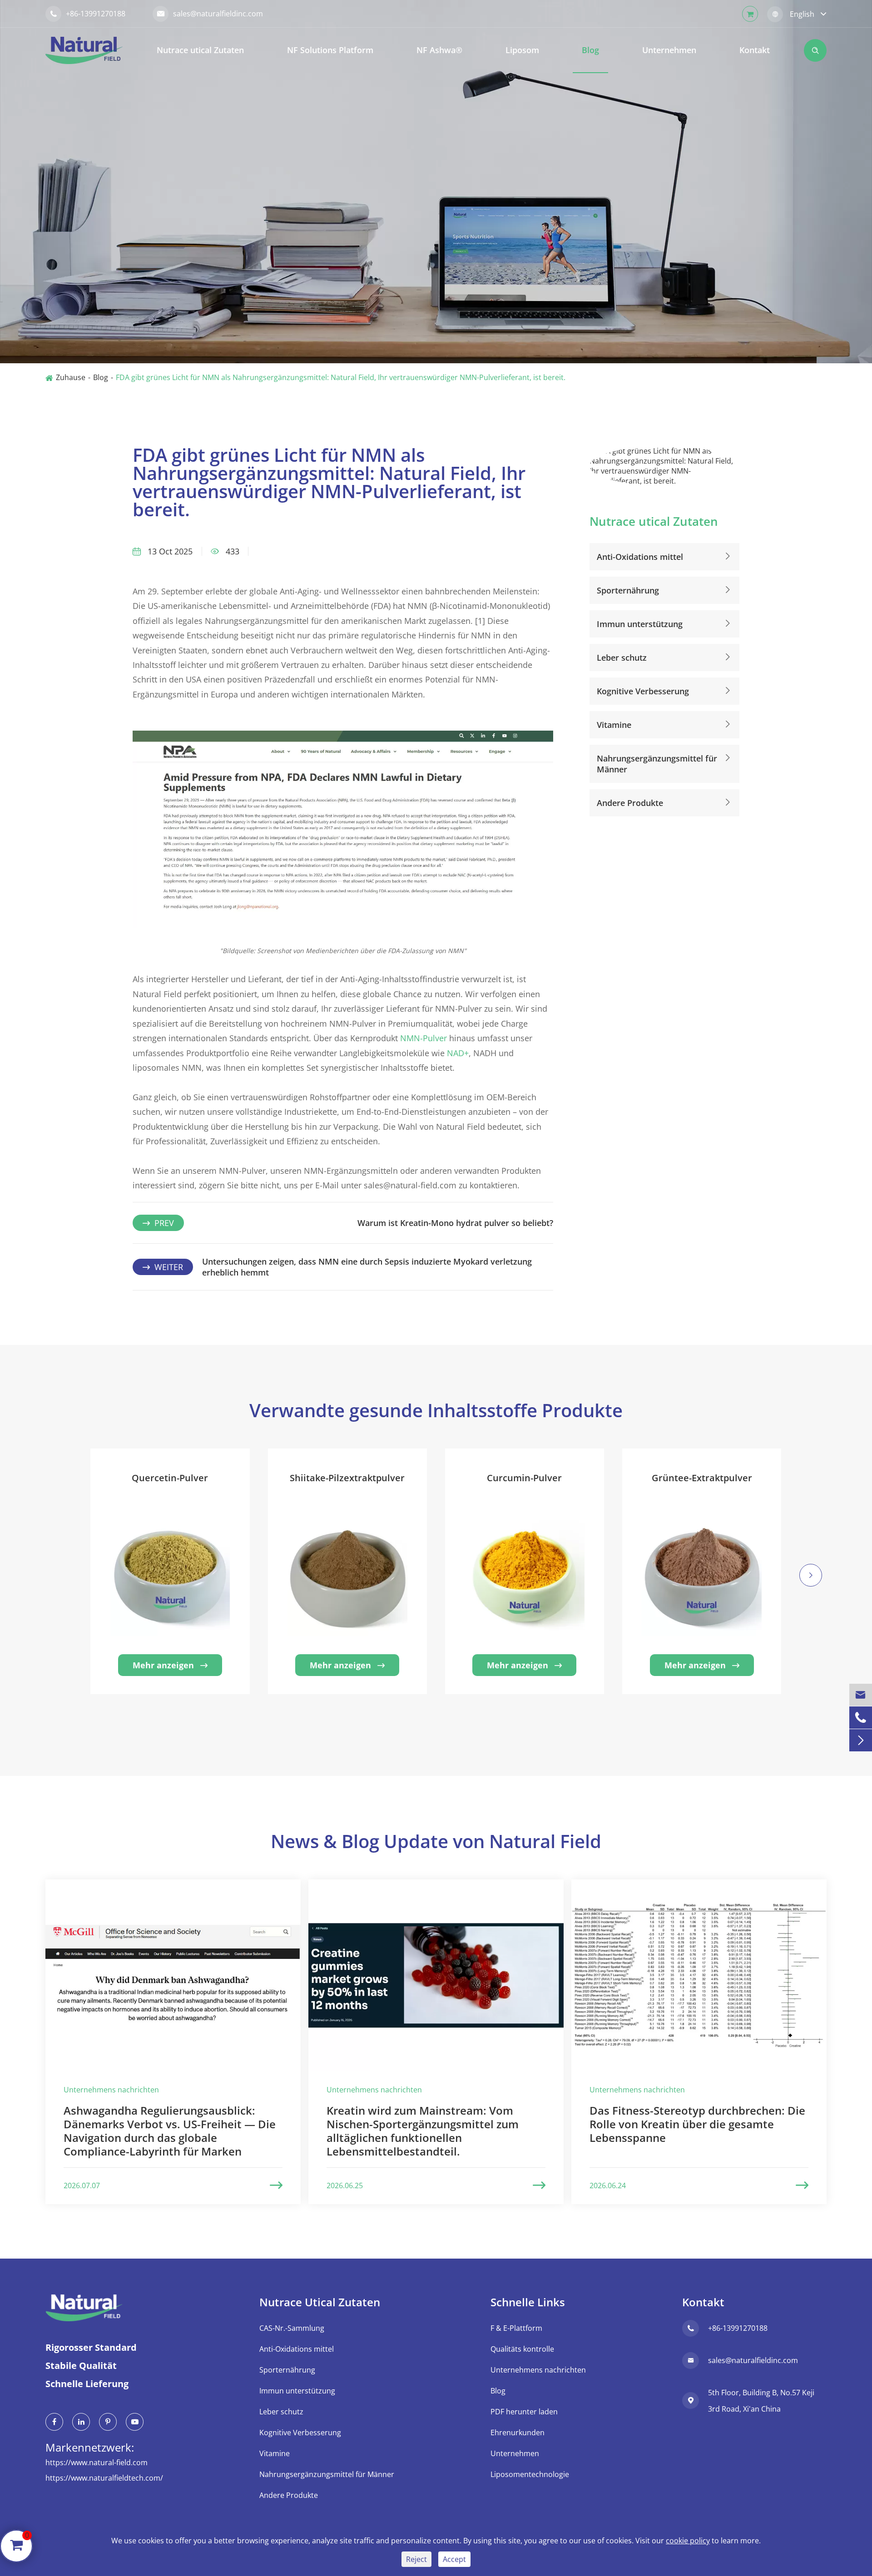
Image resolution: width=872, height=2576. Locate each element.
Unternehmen (669, 50)
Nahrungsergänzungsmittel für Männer (657, 764)
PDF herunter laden (524, 2412)
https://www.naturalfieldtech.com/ (104, 2478)
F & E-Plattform (516, 2328)
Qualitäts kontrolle (522, 2349)
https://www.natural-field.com (97, 2462)
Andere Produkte (630, 803)
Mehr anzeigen (170, 1665)
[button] (61, 1587)
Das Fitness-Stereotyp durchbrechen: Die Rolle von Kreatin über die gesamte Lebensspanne (697, 2124)
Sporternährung (628, 590)
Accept (454, 2559)
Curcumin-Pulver (524, 1478)
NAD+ (458, 1053)
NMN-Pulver (424, 1038)
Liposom (522, 50)
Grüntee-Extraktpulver (702, 1478)
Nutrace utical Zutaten (200, 50)
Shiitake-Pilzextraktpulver (347, 1478)
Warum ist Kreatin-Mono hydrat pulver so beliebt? (455, 1223)
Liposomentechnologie (530, 2474)
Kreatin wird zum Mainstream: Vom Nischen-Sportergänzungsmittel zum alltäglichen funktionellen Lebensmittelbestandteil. (423, 2131)
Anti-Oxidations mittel (640, 557)
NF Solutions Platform (330, 50)
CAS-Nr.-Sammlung (292, 2328)
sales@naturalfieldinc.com (210, 14)
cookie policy (688, 2541)
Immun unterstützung (640, 624)
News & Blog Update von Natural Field (436, 1841)
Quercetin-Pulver (170, 1478)
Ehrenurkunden (518, 2433)
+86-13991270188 (88, 14)
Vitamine (614, 725)
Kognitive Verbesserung (643, 691)
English (802, 14)
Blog (590, 50)
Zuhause (71, 377)
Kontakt (755, 50)
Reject (416, 2559)
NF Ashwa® (439, 50)
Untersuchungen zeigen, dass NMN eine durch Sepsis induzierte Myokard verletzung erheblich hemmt (367, 1267)
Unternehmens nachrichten (538, 2370)
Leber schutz (622, 658)
